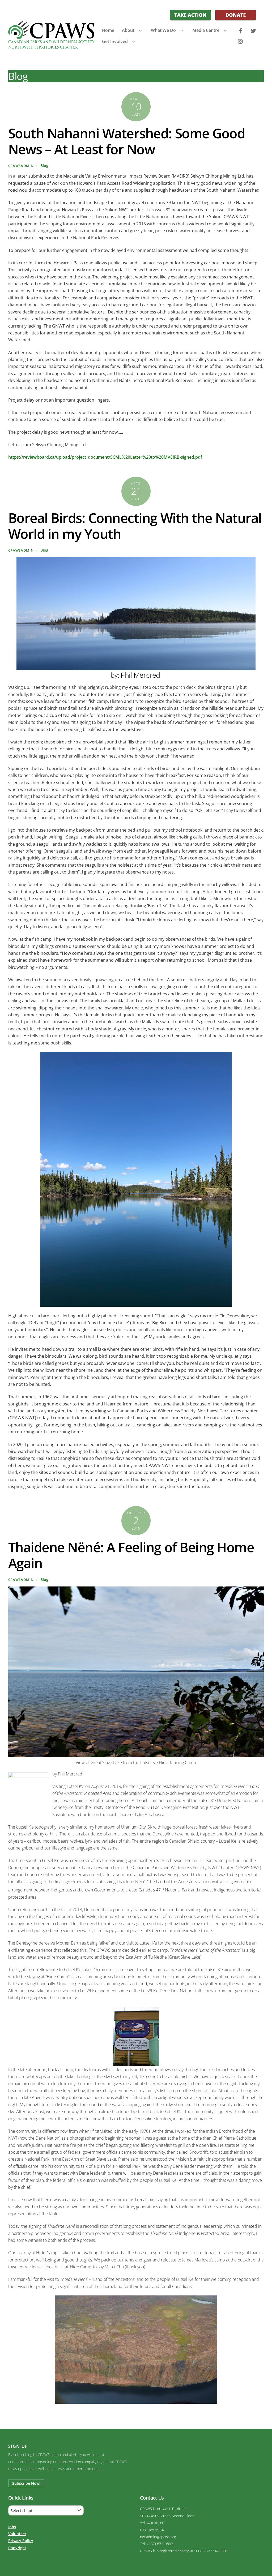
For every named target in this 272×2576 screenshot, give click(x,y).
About (128, 30)
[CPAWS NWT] (51, 46)
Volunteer (17, 2534)
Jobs (12, 2527)
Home (108, 30)
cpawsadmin (21, 166)
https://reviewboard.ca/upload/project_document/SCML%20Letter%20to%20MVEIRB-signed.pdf (105, 457)
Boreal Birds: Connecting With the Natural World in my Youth (135, 526)
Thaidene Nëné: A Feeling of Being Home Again (131, 1555)
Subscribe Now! (26, 2483)
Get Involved (115, 41)
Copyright (17, 2548)
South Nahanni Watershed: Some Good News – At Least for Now (127, 141)
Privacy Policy (21, 2541)
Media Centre (206, 30)
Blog (44, 165)
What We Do (163, 30)
